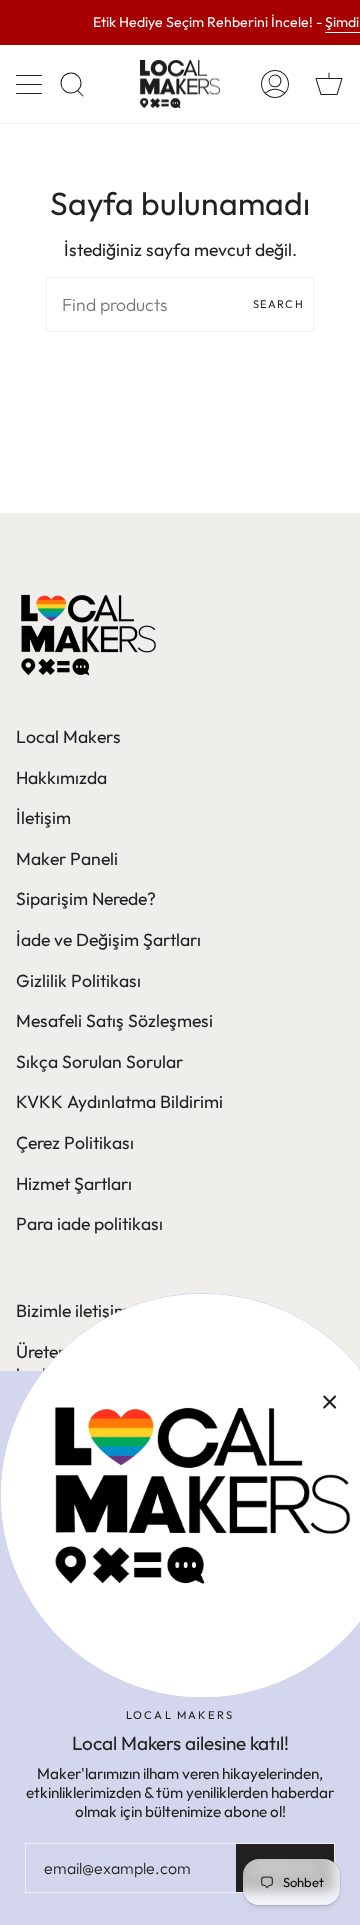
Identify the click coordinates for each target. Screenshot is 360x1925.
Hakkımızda (61, 777)
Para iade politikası (89, 1223)
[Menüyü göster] (31, 84)
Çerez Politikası (75, 1142)
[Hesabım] (275, 84)
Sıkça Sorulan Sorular (99, 1061)
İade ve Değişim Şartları (108, 939)
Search (278, 304)
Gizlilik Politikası (78, 980)
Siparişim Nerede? (86, 898)
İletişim (43, 817)
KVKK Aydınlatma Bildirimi (119, 1101)
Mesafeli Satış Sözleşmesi (114, 1020)
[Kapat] (330, 1401)
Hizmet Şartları (74, 1183)
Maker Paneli (67, 858)
